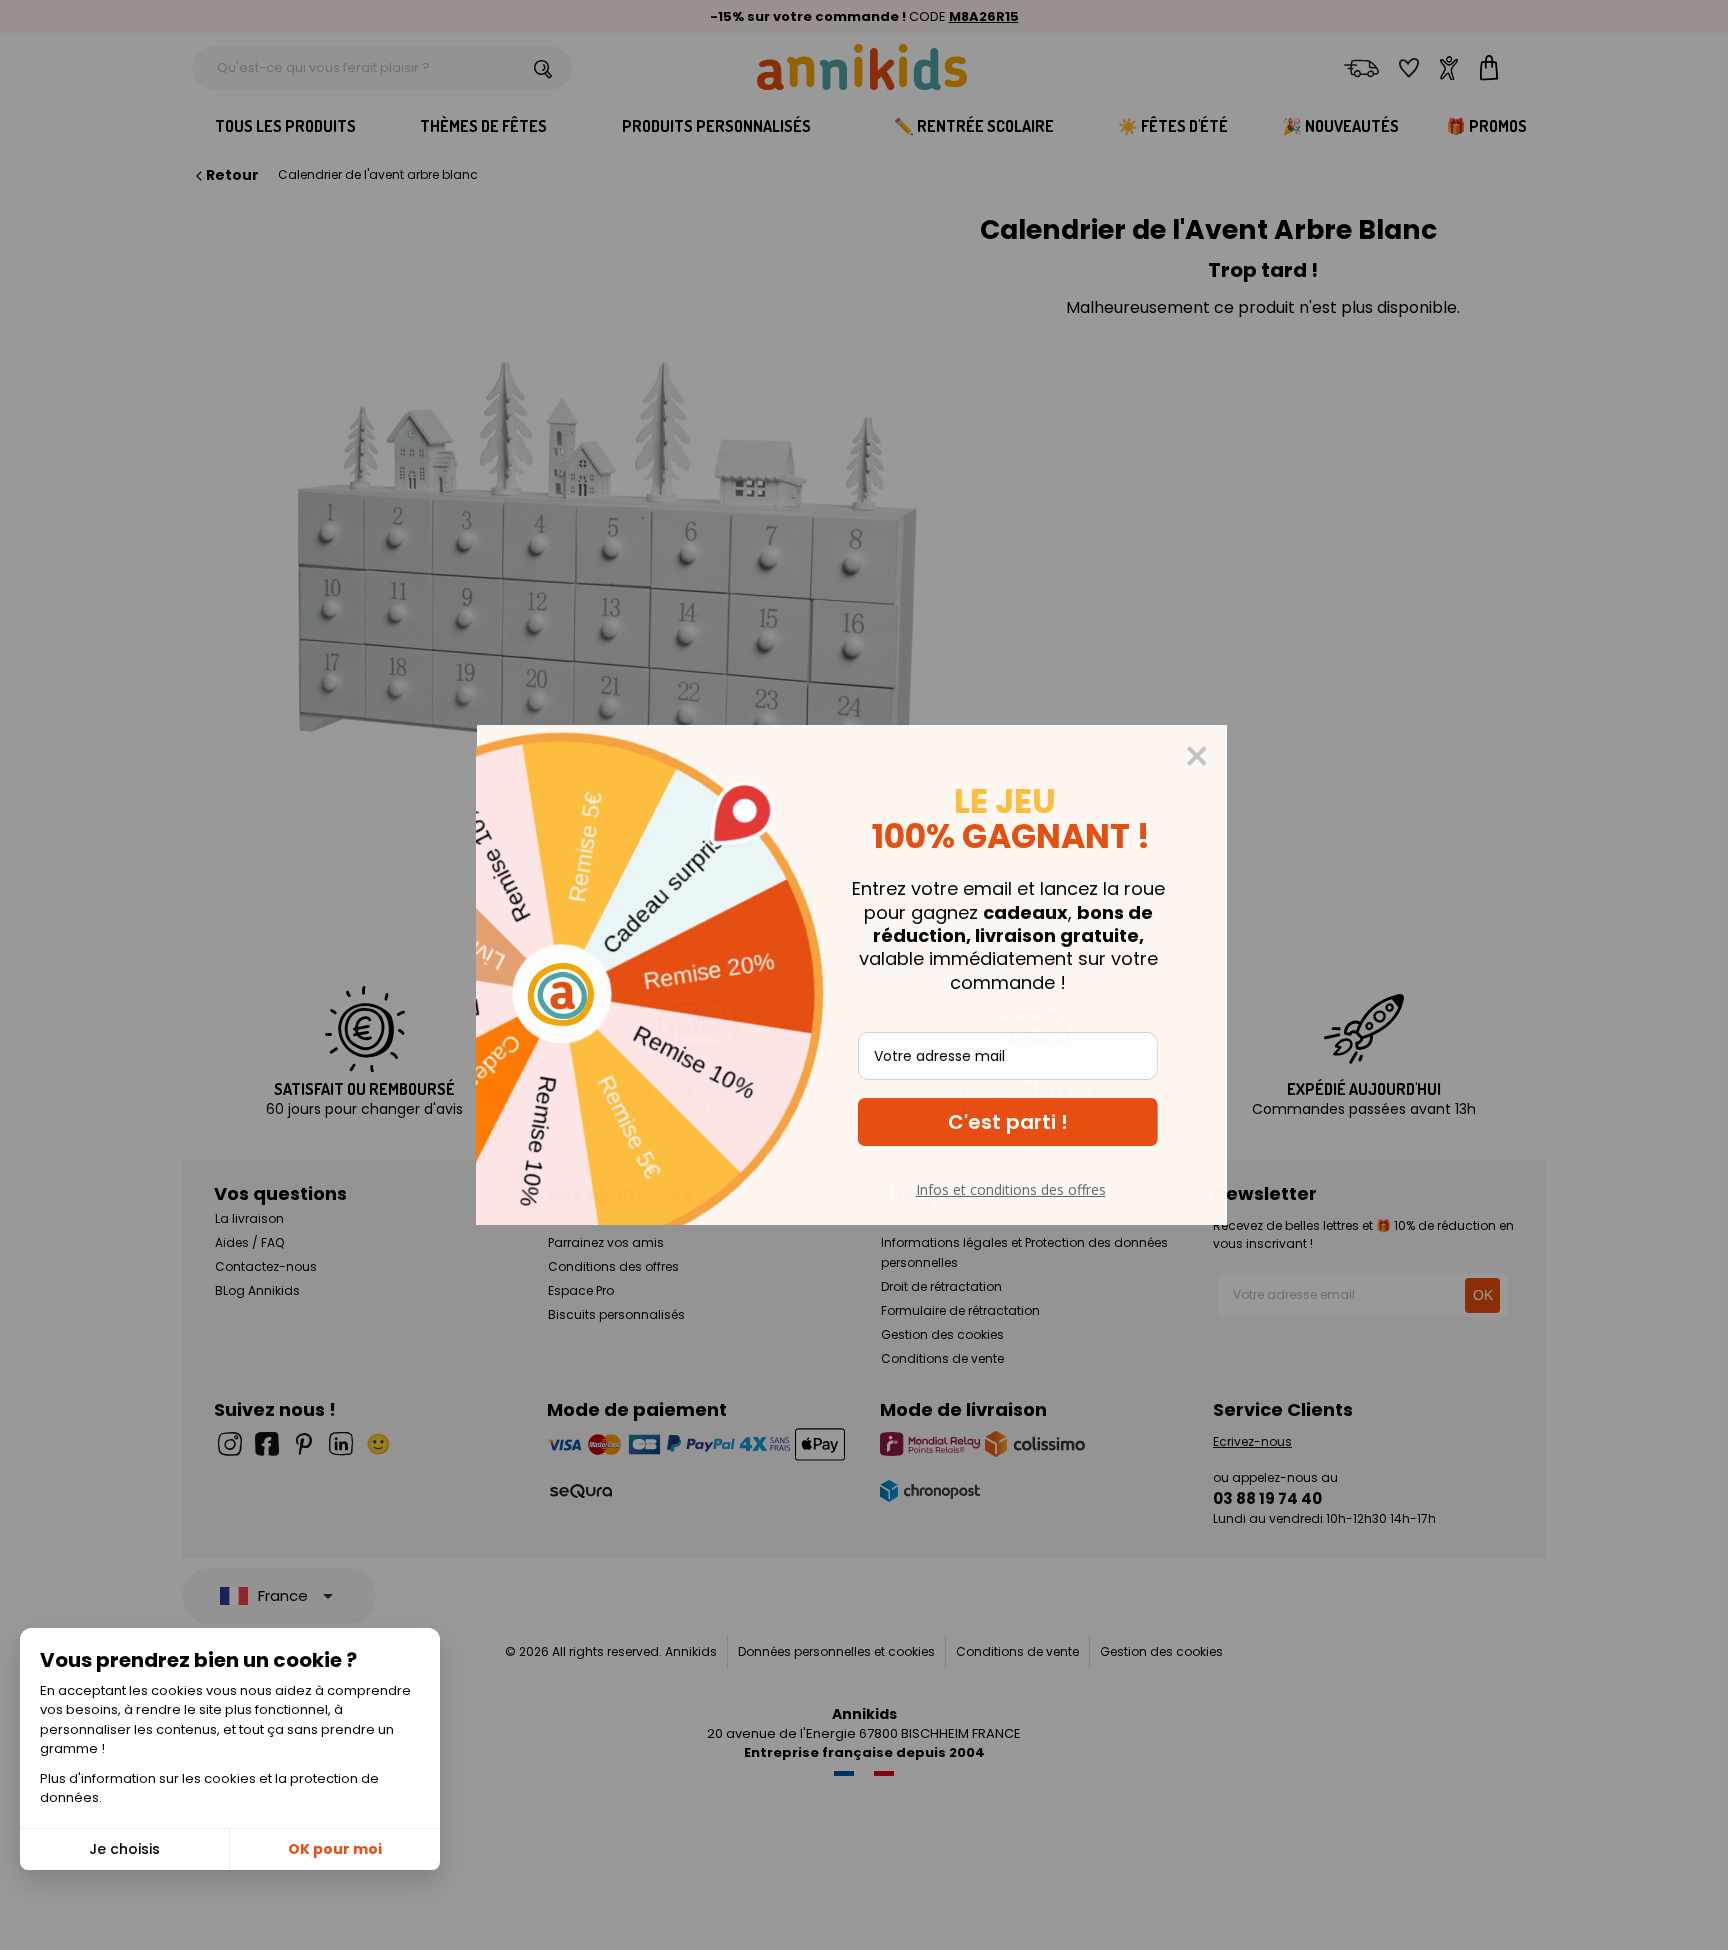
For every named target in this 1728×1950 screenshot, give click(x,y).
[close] (1209, 756)
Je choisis (124, 1849)
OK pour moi (335, 1849)
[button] (1020, 1122)
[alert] (864, 975)
